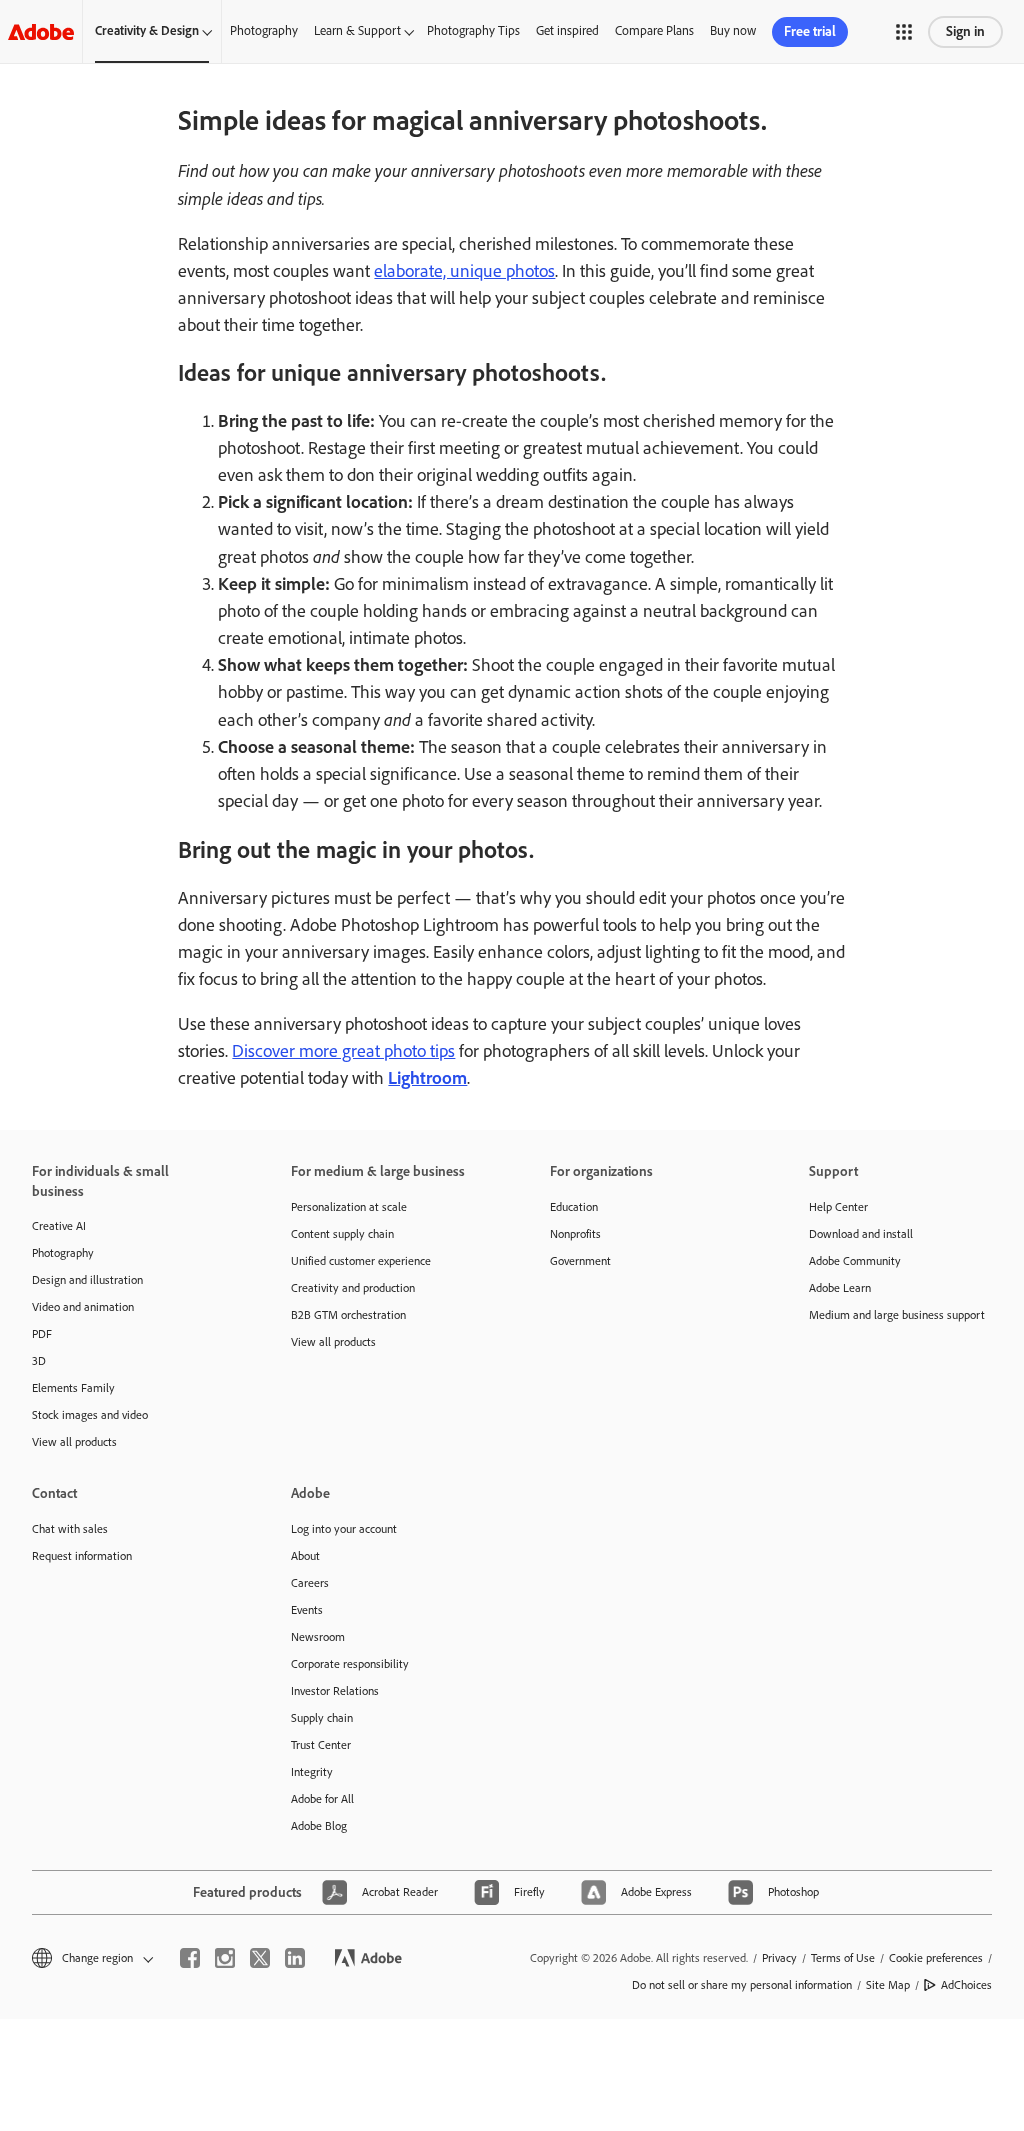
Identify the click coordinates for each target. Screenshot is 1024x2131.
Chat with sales (70, 1529)
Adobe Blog (319, 1826)
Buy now (733, 30)
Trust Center (321, 1745)
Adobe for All (322, 1799)
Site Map (888, 1985)
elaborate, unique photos (464, 271)
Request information (82, 1556)
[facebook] (190, 1958)
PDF (42, 1334)
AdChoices (966, 1985)
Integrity (312, 1772)
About (305, 1556)
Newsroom (318, 1637)
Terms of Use (843, 1958)
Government (580, 1261)
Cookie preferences (936, 1958)
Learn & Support (357, 30)
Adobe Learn (840, 1288)
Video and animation (83, 1307)
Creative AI (59, 1226)
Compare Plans (654, 30)
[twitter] (260, 1958)
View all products (74, 1442)
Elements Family (73, 1388)
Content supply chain (342, 1234)
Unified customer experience (361, 1261)
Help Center (838, 1207)
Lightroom (427, 1078)
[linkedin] (295, 1958)
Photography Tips (473, 30)
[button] (904, 32)
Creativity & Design (147, 30)
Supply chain (322, 1718)
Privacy (779, 1958)
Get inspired (567, 30)
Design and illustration (87, 1280)
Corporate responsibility (350, 1664)
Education (574, 1207)
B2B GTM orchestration (348, 1315)
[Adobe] (41, 31)
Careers (310, 1583)
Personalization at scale (349, 1207)
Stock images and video (90, 1415)
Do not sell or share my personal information (742, 1985)
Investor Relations (335, 1691)
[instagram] (225, 1958)
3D (39, 1361)
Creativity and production (353, 1288)
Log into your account (344, 1529)
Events (307, 1610)
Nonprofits (575, 1234)
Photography (264, 30)
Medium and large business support (897, 1315)
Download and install (861, 1234)
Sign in (965, 31)
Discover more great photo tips (343, 1051)
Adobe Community (855, 1261)
